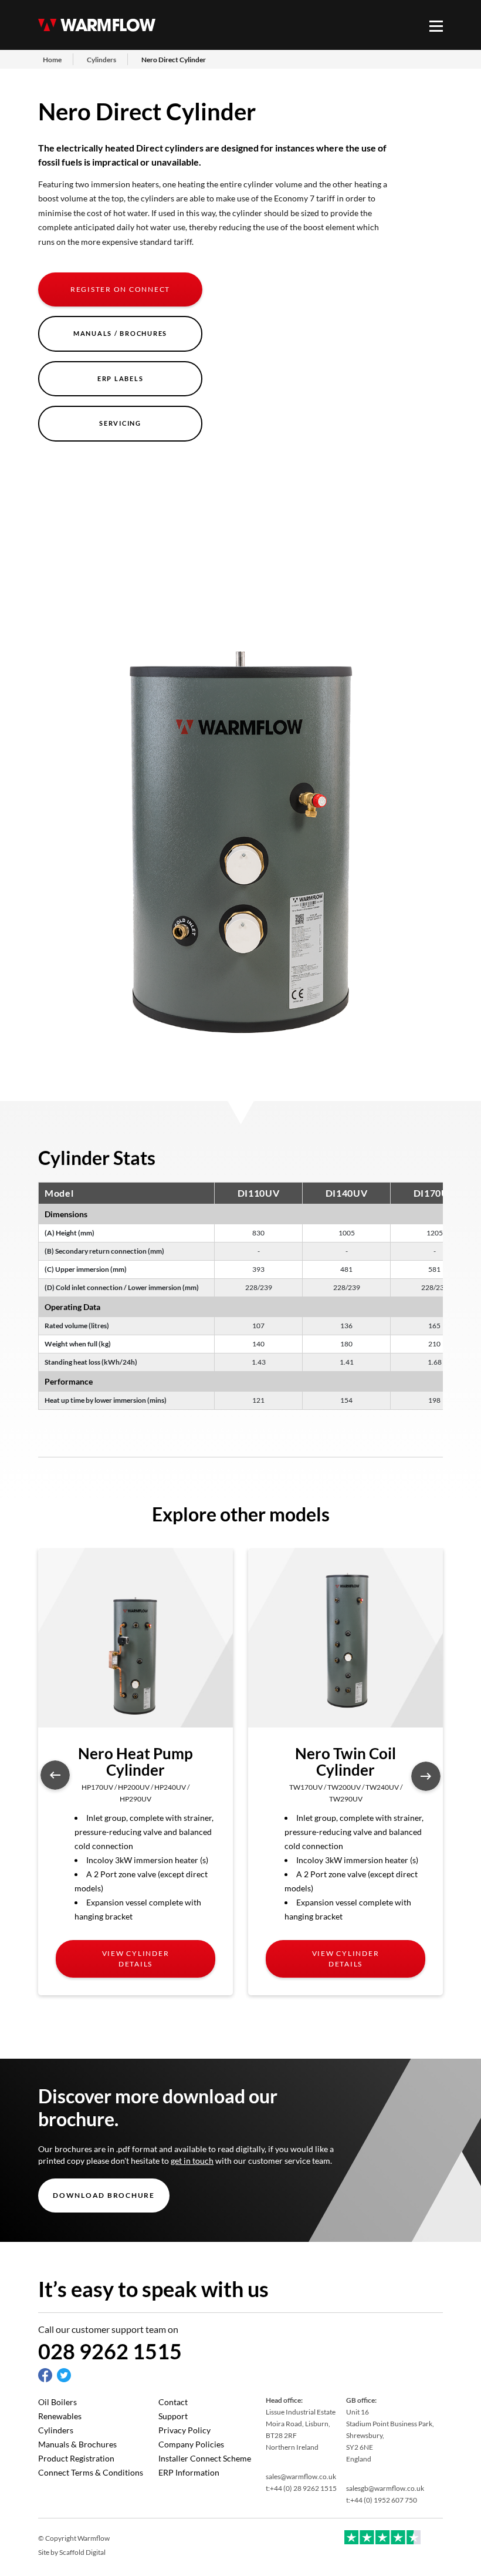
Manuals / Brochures (120, 333)
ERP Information (189, 2472)
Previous (55, 1775)
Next (426, 1776)
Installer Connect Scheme (205, 2458)
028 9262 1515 (110, 2351)
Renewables (60, 2416)
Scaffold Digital (82, 2552)
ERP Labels (121, 378)
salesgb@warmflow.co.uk (385, 2488)
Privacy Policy (184, 2430)
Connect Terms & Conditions (91, 2472)
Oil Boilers (57, 2402)
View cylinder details (136, 1959)
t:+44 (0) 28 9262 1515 (301, 2488)
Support (173, 2416)
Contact (173, 2402)
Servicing (120, 423)
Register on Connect (120, 289)
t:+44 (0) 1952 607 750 (382, 2500)
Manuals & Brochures (77, 2444)
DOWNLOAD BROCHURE (104, 2195)
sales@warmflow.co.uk (301, 2476)
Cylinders (56, 2430)
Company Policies (191, 2444)
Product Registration (76, 2458)
